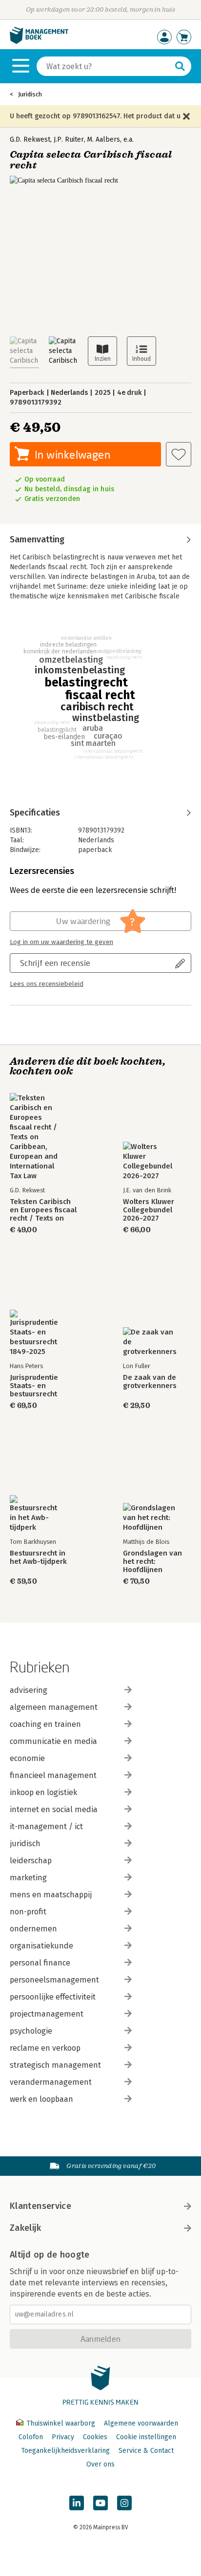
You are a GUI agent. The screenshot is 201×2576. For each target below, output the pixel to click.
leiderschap (31, 1861)
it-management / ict (46, 1826)
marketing (28, 1878)
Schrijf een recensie (55, 963)
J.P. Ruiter (69, 139)
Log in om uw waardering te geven (61, 942)
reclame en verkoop (45, 2048)
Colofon (31, 2437)
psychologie (31, 2031)
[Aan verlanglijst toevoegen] (179, 454)
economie (27, 1758)
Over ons (100, 2464)
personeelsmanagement (54, 1980)
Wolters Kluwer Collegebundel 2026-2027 (149, 1210)
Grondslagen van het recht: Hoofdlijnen (152, 1562)
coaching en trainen (45, 1724)
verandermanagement (51, 2082)
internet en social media (54, 1809)
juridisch (25, 1844)
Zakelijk (25, 2228)
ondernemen (33, 1929)
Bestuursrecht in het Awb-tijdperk (38, 1557)
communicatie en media (53, 1741)
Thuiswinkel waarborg (61, 2423)
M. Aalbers (104, 139)
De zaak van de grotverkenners (150, 1382)
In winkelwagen (72, 454)
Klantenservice (40, 2206)
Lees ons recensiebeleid (47, 984)
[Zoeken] (180, 66)
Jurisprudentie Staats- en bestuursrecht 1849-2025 (34, 1386)
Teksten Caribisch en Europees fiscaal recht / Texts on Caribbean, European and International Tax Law (43, 1210)
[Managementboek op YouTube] (100, 2503)
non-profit (28, 1912)
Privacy (63, 2437)
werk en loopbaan (41, 2099)
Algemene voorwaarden (141, 2423)
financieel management (53, 1775)
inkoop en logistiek (43, 1792)
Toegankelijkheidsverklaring (65, 2451)
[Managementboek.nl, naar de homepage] (39, 42)
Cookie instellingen (146, 2437)
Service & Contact (146, 2451)
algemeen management (54, 1707)
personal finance (40, 1963)
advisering (29, 1690)
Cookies (95, 2437)
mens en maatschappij (51, 1895)
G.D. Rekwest (30, 139)
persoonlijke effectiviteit (53, 1997)
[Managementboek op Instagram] (124, 2503)
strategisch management (55, 2065)
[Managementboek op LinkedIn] (77, 2503)
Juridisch (30, 94)
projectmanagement (47, 2014)
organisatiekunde (41, 1946)
